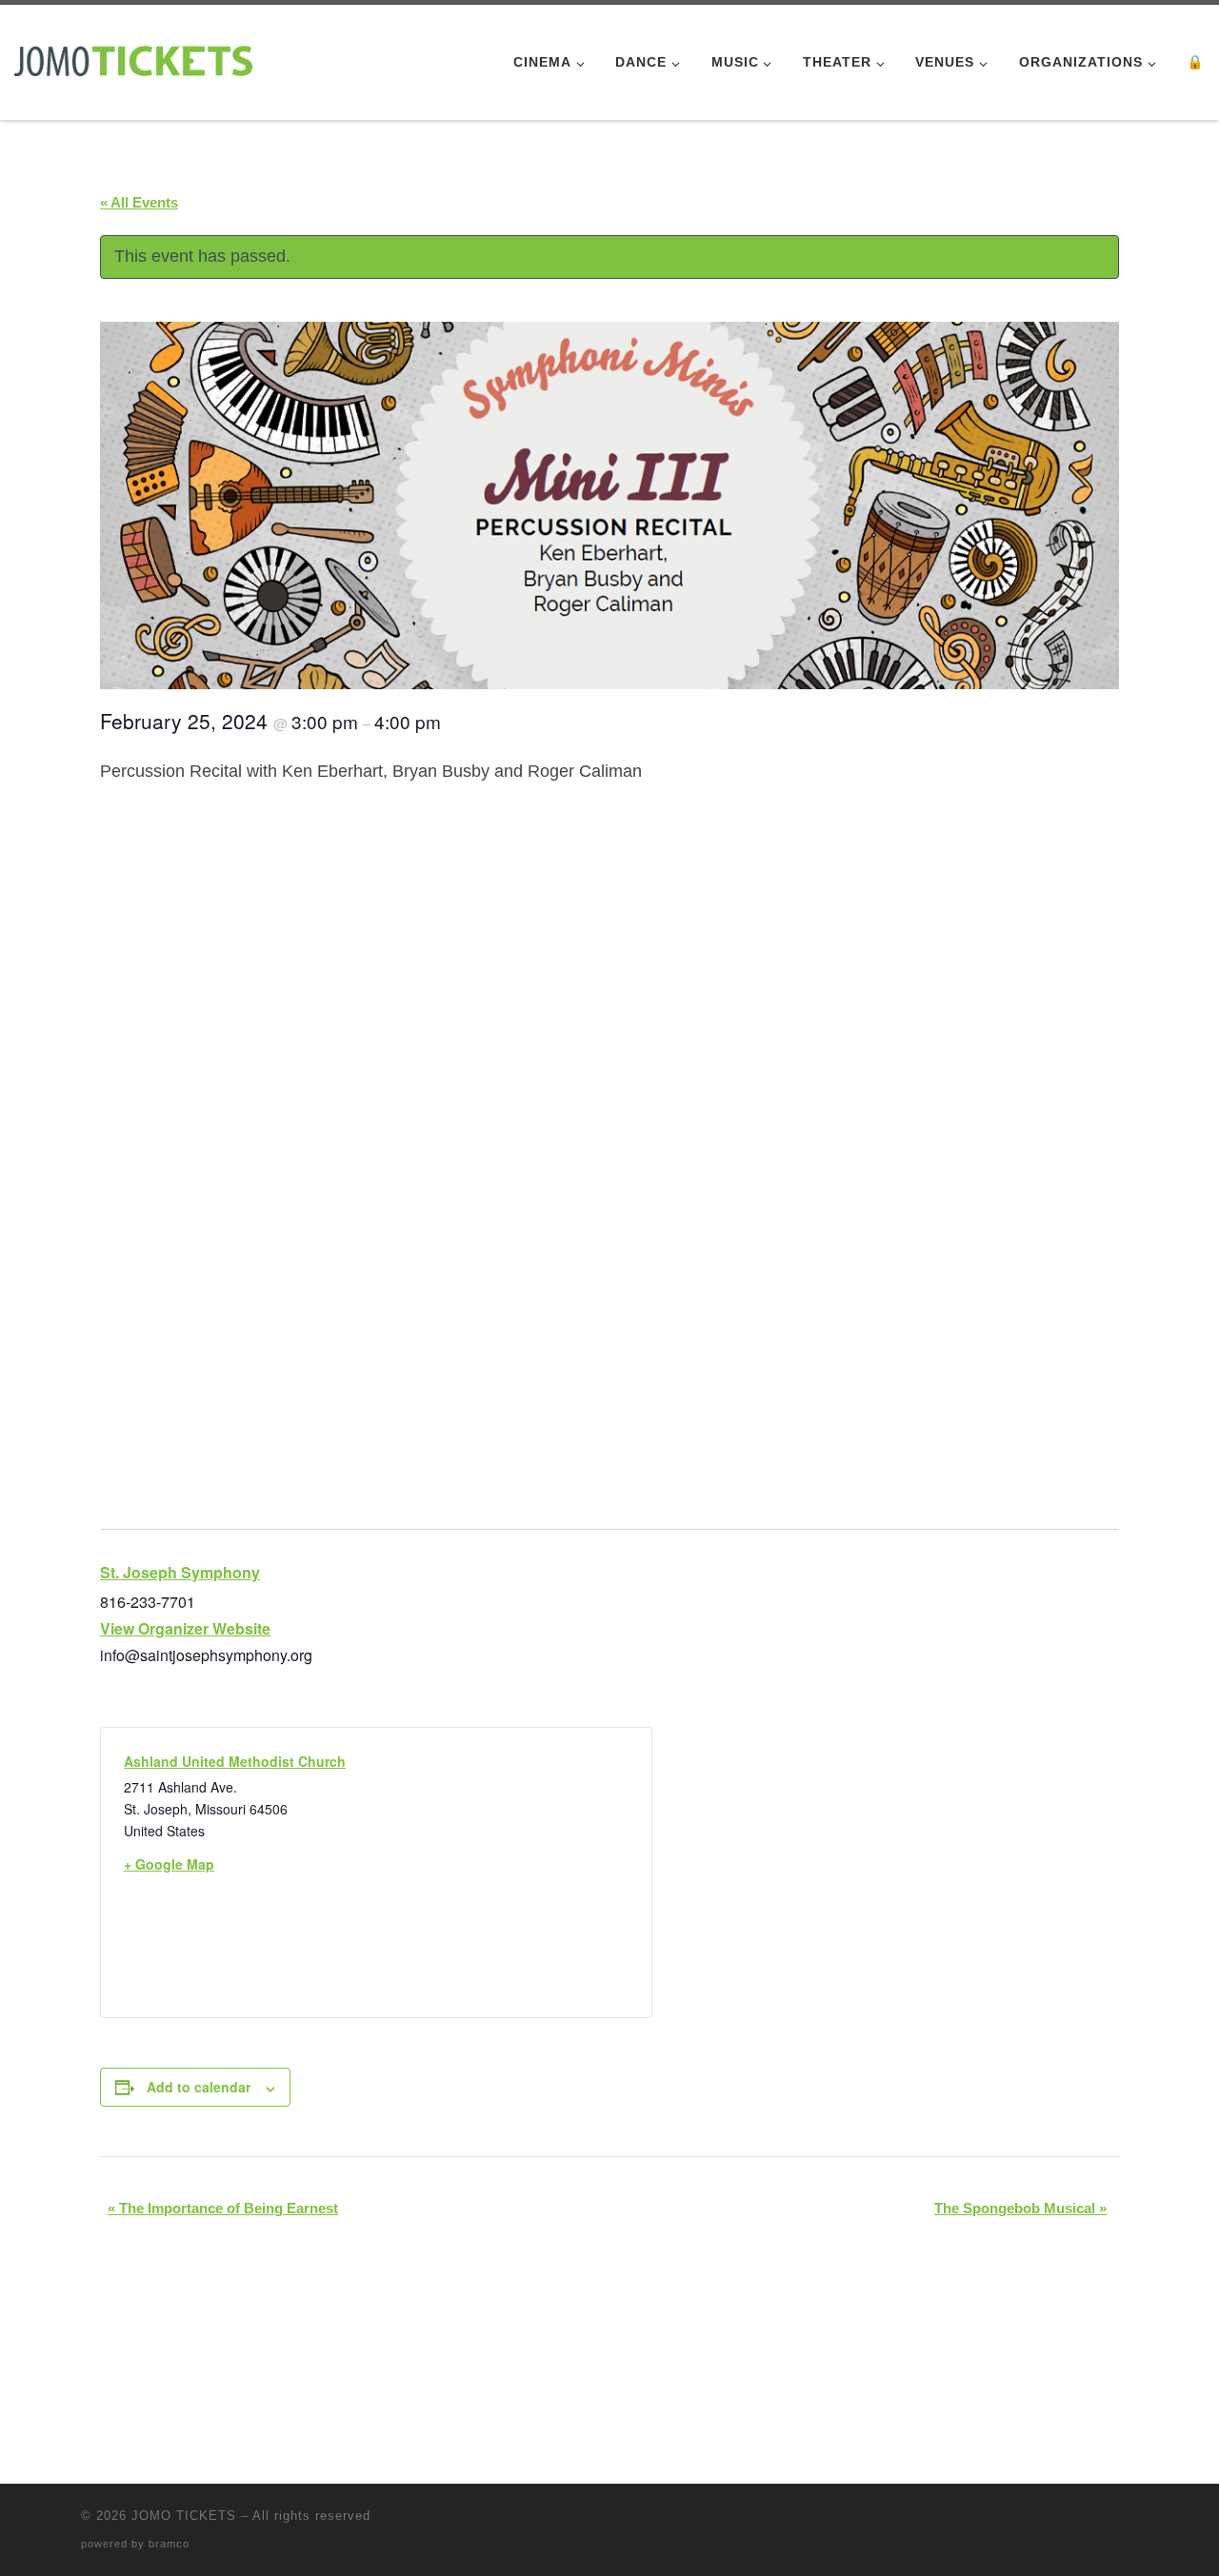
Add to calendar (199, 2087)
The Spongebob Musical (1020, 2208)
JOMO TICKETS (184, 2516)
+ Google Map (169, 1864)
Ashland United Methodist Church (235, 1761)
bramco (169, 2544)
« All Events (139, 202)
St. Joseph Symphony (180, 1572)
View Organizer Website (185, 1628)
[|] (133, 59)
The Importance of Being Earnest (223, 2208)
